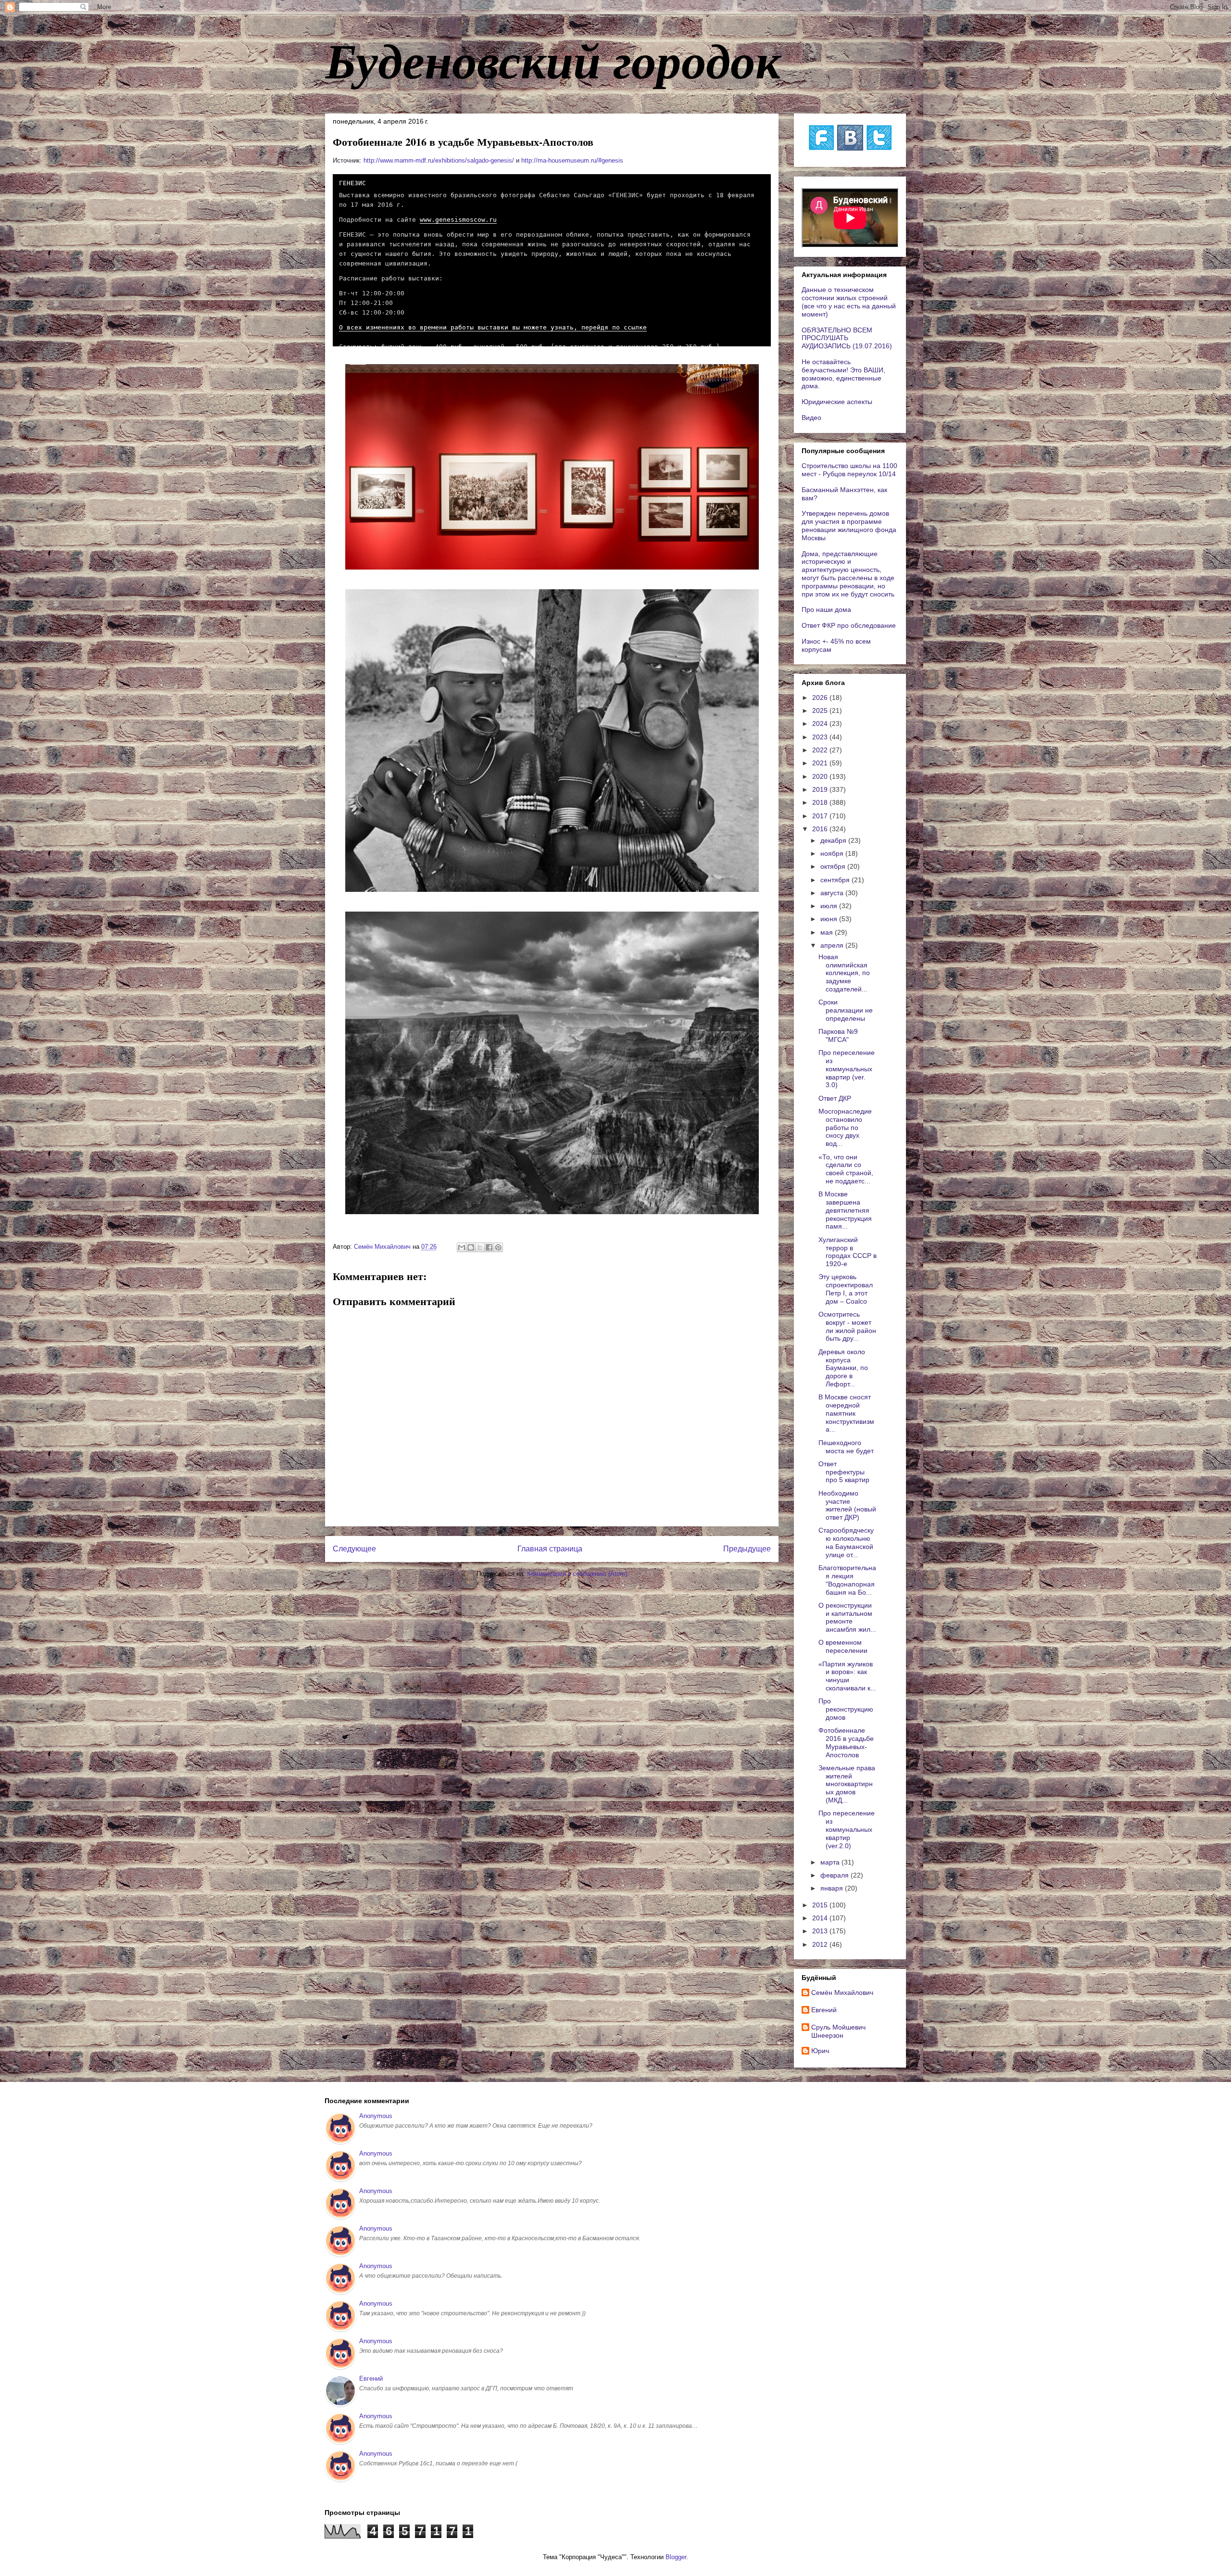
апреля (833, 945)
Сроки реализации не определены (846, 1010)
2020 (821, 776)
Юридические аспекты (837, 402)
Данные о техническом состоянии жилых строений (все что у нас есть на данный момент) (849, 302)
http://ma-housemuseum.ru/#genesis (572, 160)
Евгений (824, 2010)
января (833, 1888)
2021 (821, 763)
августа (833, 893)
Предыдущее (747, 1549)
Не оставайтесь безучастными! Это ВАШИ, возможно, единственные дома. (843, 374)
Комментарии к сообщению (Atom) (577, 1574)
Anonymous (376, 2116)
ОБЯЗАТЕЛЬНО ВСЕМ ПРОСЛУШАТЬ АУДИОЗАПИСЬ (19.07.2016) (847, 338)
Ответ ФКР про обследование (849, 625)
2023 (821, 737)
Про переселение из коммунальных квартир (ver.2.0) (847, 1829)
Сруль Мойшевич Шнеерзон (838, 2031)
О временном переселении (843, 1646)
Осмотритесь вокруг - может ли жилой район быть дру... (847, 1326)
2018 (821, 802)
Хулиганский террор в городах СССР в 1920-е (848, 1252)
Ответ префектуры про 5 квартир (844, 1472)
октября (834, 866)
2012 (821, 1944)
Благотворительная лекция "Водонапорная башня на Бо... (847, 1580)
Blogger (676, 2557)
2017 (821, 816)
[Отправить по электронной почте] (462, 1247)
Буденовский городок (553, 60)
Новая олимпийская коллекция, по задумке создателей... (844, 973)
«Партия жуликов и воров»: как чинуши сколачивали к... (847, 1676)
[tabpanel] (552, 269)
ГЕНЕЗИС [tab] (352, 183)
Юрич (820, 2051)
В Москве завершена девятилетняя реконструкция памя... (845, 1210)
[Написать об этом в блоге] (471, 1247)
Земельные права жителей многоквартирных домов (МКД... (847, 1784)
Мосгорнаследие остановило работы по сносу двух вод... (845, 1127)
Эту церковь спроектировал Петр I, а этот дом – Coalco (846, 1289)
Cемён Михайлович (842, 1992)
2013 (821, 1931)
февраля (835, 1875)
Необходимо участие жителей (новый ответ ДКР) (847, 1505)
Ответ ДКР (835, 1098)
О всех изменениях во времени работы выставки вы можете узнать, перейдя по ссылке (493, 327)
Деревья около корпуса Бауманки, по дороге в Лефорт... (843, 1368)
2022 (821, 750)
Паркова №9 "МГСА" (838, 1035)
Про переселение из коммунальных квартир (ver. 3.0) (847, 1069)
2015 (821, 1905)
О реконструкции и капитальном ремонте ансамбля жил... (847, 1617)
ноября (833, 853)
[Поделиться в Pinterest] (498, 1247)
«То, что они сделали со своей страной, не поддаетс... (846, 1169)
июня (830, 919)
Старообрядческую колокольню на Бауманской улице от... (846, 1542)
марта (831, 1862)
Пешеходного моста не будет (846, 1447)
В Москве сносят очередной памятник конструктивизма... (846, 1413)
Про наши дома (826, 609)
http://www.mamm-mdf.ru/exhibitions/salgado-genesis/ (439, 160)
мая (828, 932)
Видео (811, 418)
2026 (821, 698)
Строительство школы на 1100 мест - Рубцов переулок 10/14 (849, 470)
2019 (821, 789)
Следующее (354, 1549)
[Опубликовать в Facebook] (489, 1247)
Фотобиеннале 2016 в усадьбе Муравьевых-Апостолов (846, 1742)
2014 (821, 1918)
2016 (821, 829)
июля (830, 906)
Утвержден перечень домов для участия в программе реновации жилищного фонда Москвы (849, 525)
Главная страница (550, 1549)
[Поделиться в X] (480, 1247)
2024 (821, 723)
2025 (821, 711)
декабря (834, 840)
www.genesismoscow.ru (458, 220)
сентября (836, 880)
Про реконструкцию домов (846, 1709)
